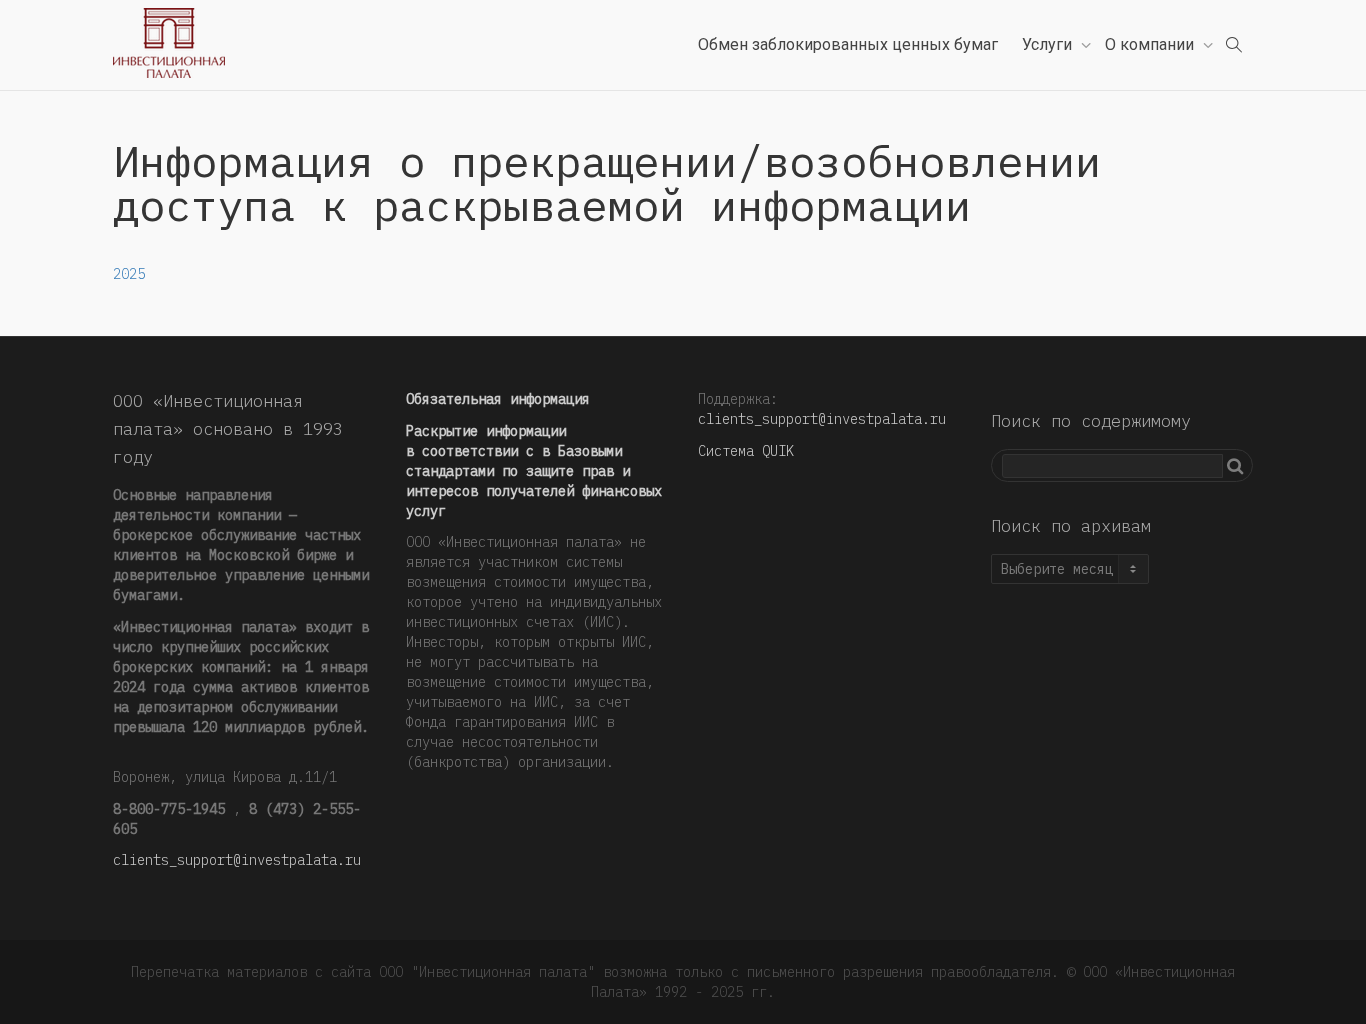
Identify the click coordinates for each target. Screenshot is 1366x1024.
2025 (129, 274)
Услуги (1049, 44)
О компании (1151, 44)
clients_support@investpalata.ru (237, 860)
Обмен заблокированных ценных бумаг (848, 44)
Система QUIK (746, 451)
